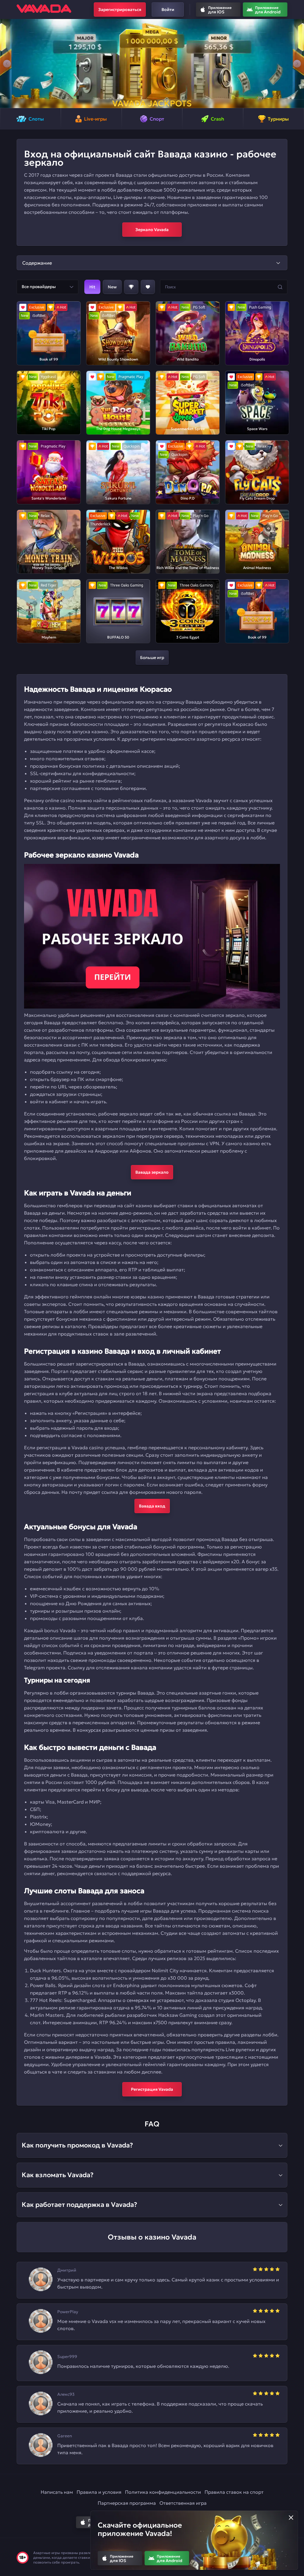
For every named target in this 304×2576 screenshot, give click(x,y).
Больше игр (152, 658)
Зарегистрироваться (120, 10)
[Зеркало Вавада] (152, 936)
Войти (168, 10)
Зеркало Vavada (152, 230)
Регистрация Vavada (152, 2089)
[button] (7, 64)
